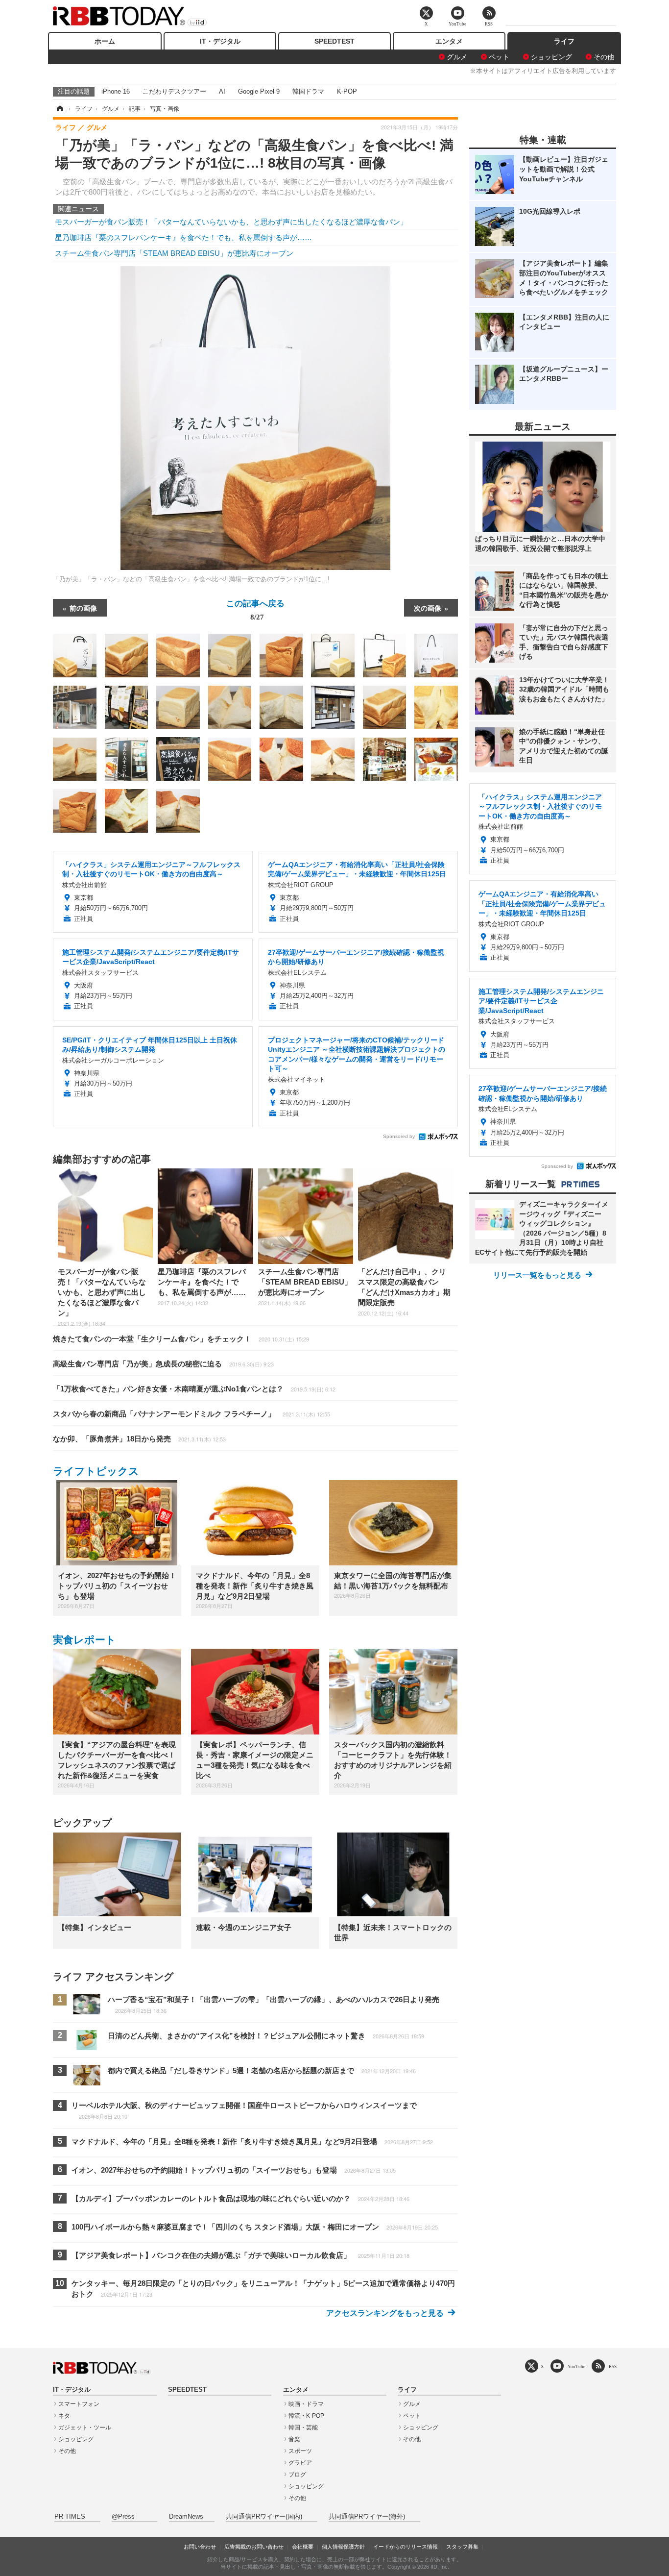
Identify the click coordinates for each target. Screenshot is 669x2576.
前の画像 (83, 608)
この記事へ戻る (255, 609)
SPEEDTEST (334, 41)
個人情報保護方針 (343, 2547)
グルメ (457, 57)
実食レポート (84, 1640)
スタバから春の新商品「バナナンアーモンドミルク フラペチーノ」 (191, 1414)
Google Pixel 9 (259, 91)
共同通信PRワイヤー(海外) (367, 2517)
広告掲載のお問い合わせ (254, 2547)
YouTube (576, 2366)
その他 (604, 57)
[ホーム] (59, 109)
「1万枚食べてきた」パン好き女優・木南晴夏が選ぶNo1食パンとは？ (194, 1389)
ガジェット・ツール (85, 2427)
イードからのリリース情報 (406, 2547)
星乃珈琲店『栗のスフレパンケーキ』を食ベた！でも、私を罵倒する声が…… (183, 237)
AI (222, 91)
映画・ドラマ (306, 2404)
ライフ (564, 41)
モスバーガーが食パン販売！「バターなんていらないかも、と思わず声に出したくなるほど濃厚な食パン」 (231, 222)
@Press (123, 2517)
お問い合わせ (200, 2547)
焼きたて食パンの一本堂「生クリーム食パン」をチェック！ (181, 1339)
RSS (613, 2366)
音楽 (294, 2439)
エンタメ (449, 41)
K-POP (347, 91)
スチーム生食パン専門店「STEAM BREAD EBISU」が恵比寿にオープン (174, 253)
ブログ (297, 2475)
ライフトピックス (96, 1471)
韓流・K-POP (306, 2416)
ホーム (105, 41)
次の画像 (428, 608)
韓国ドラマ (308, 91)
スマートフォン (79, 2404)
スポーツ (300, 2451)
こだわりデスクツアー (174, 91)
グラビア (300, 2463)
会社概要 (303, 2547)
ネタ (64, 2416)
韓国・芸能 (303, 2427)
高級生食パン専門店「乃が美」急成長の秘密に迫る (163, 1364)
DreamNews (186, 2517)
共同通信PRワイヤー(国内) (264, 2517)
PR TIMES (70, 2517)
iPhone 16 (116, 91)
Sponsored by (399, 1136)
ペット (499, 57)
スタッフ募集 (462, 2547)
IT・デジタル (220, 41)
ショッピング (551, 57)
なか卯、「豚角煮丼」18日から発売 (139, 1439)
